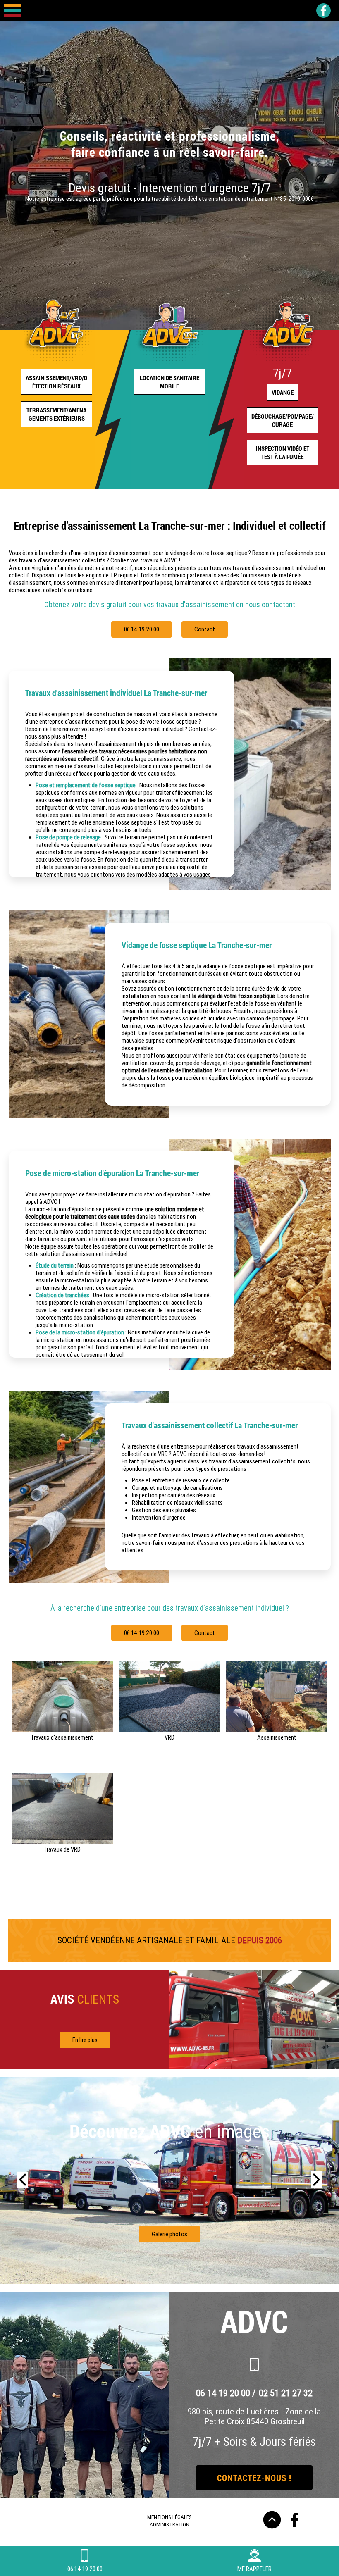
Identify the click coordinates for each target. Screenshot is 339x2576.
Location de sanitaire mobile (169, 382)
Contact (205, 629)
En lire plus (85, 2040)
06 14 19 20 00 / (227, 2393)
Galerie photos (169, 2234)
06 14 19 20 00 (142, 629)
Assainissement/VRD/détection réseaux (56, 382)
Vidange (283, 392)
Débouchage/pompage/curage (283, 420)
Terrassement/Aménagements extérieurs (56, 414)
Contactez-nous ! (254, 2478)
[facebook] (323, 11)
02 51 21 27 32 (286, 2393)
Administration (169, 2524)
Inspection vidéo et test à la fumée (283, 453)
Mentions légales (169, 2517)
